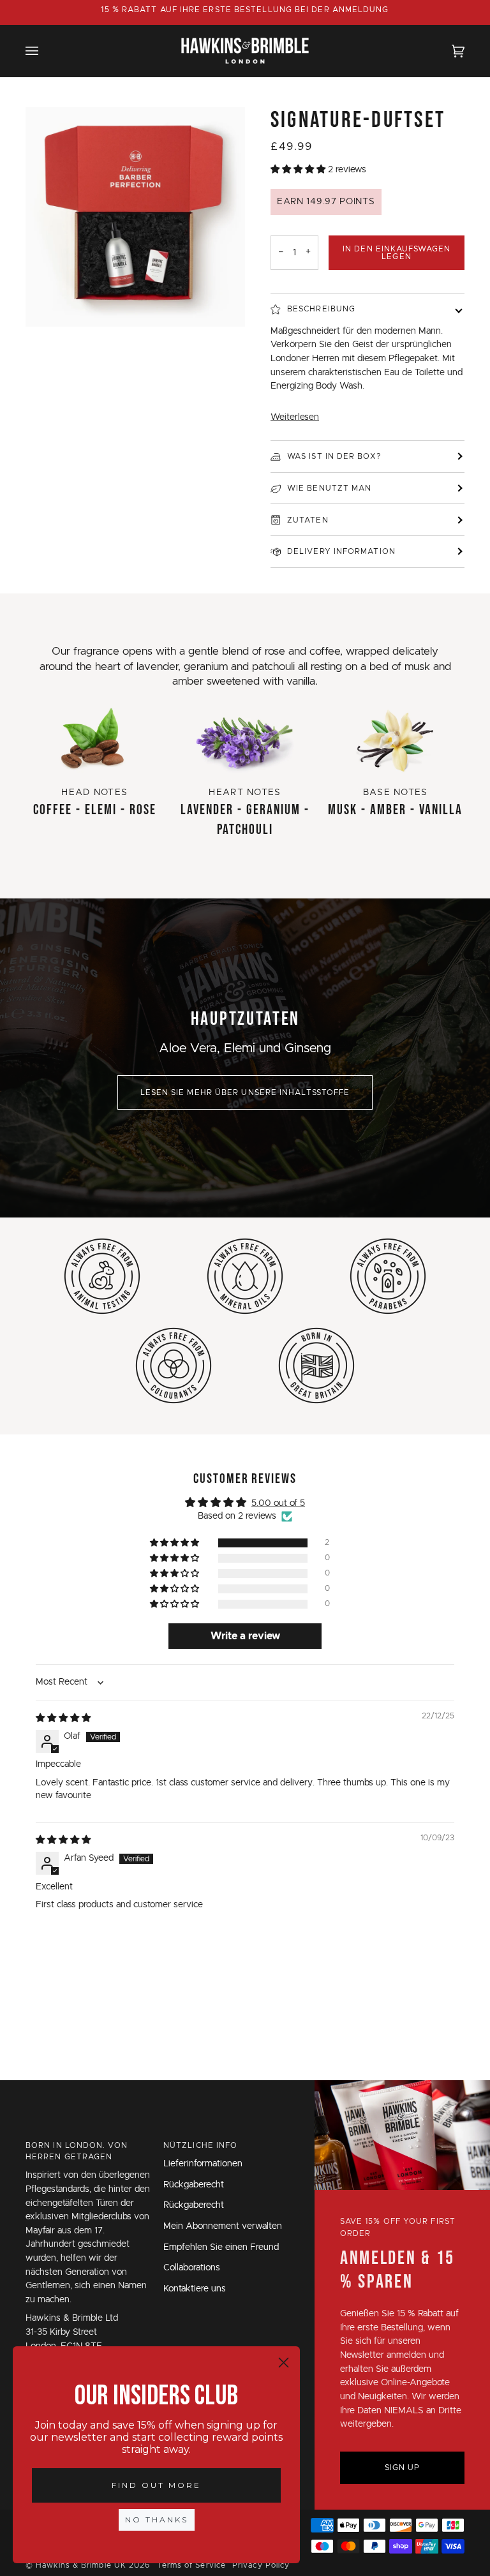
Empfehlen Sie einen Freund (221, 2247)
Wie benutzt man (329, 488)
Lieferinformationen (203, 2164)
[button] (299, 170)
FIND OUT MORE (156, 2485)
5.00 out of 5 (278, 1503)
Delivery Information (341, 551)
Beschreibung (321, 309)
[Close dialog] (284, 2363)
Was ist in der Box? (334, 456)
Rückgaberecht (194, 2185)
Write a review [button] (245, 1636)
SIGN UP (403, 2468)
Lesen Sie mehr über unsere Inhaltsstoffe (245, 1092)
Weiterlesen (295, 417)
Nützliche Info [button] (200, 2145)
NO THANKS (157, 2520)
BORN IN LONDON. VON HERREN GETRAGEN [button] (77, 2151)
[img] (63, 1718)
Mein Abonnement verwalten (223, 2226)
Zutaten (308, 520)
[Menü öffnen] (45, 51)
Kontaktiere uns (195, 2289)
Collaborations (192, 2268)
